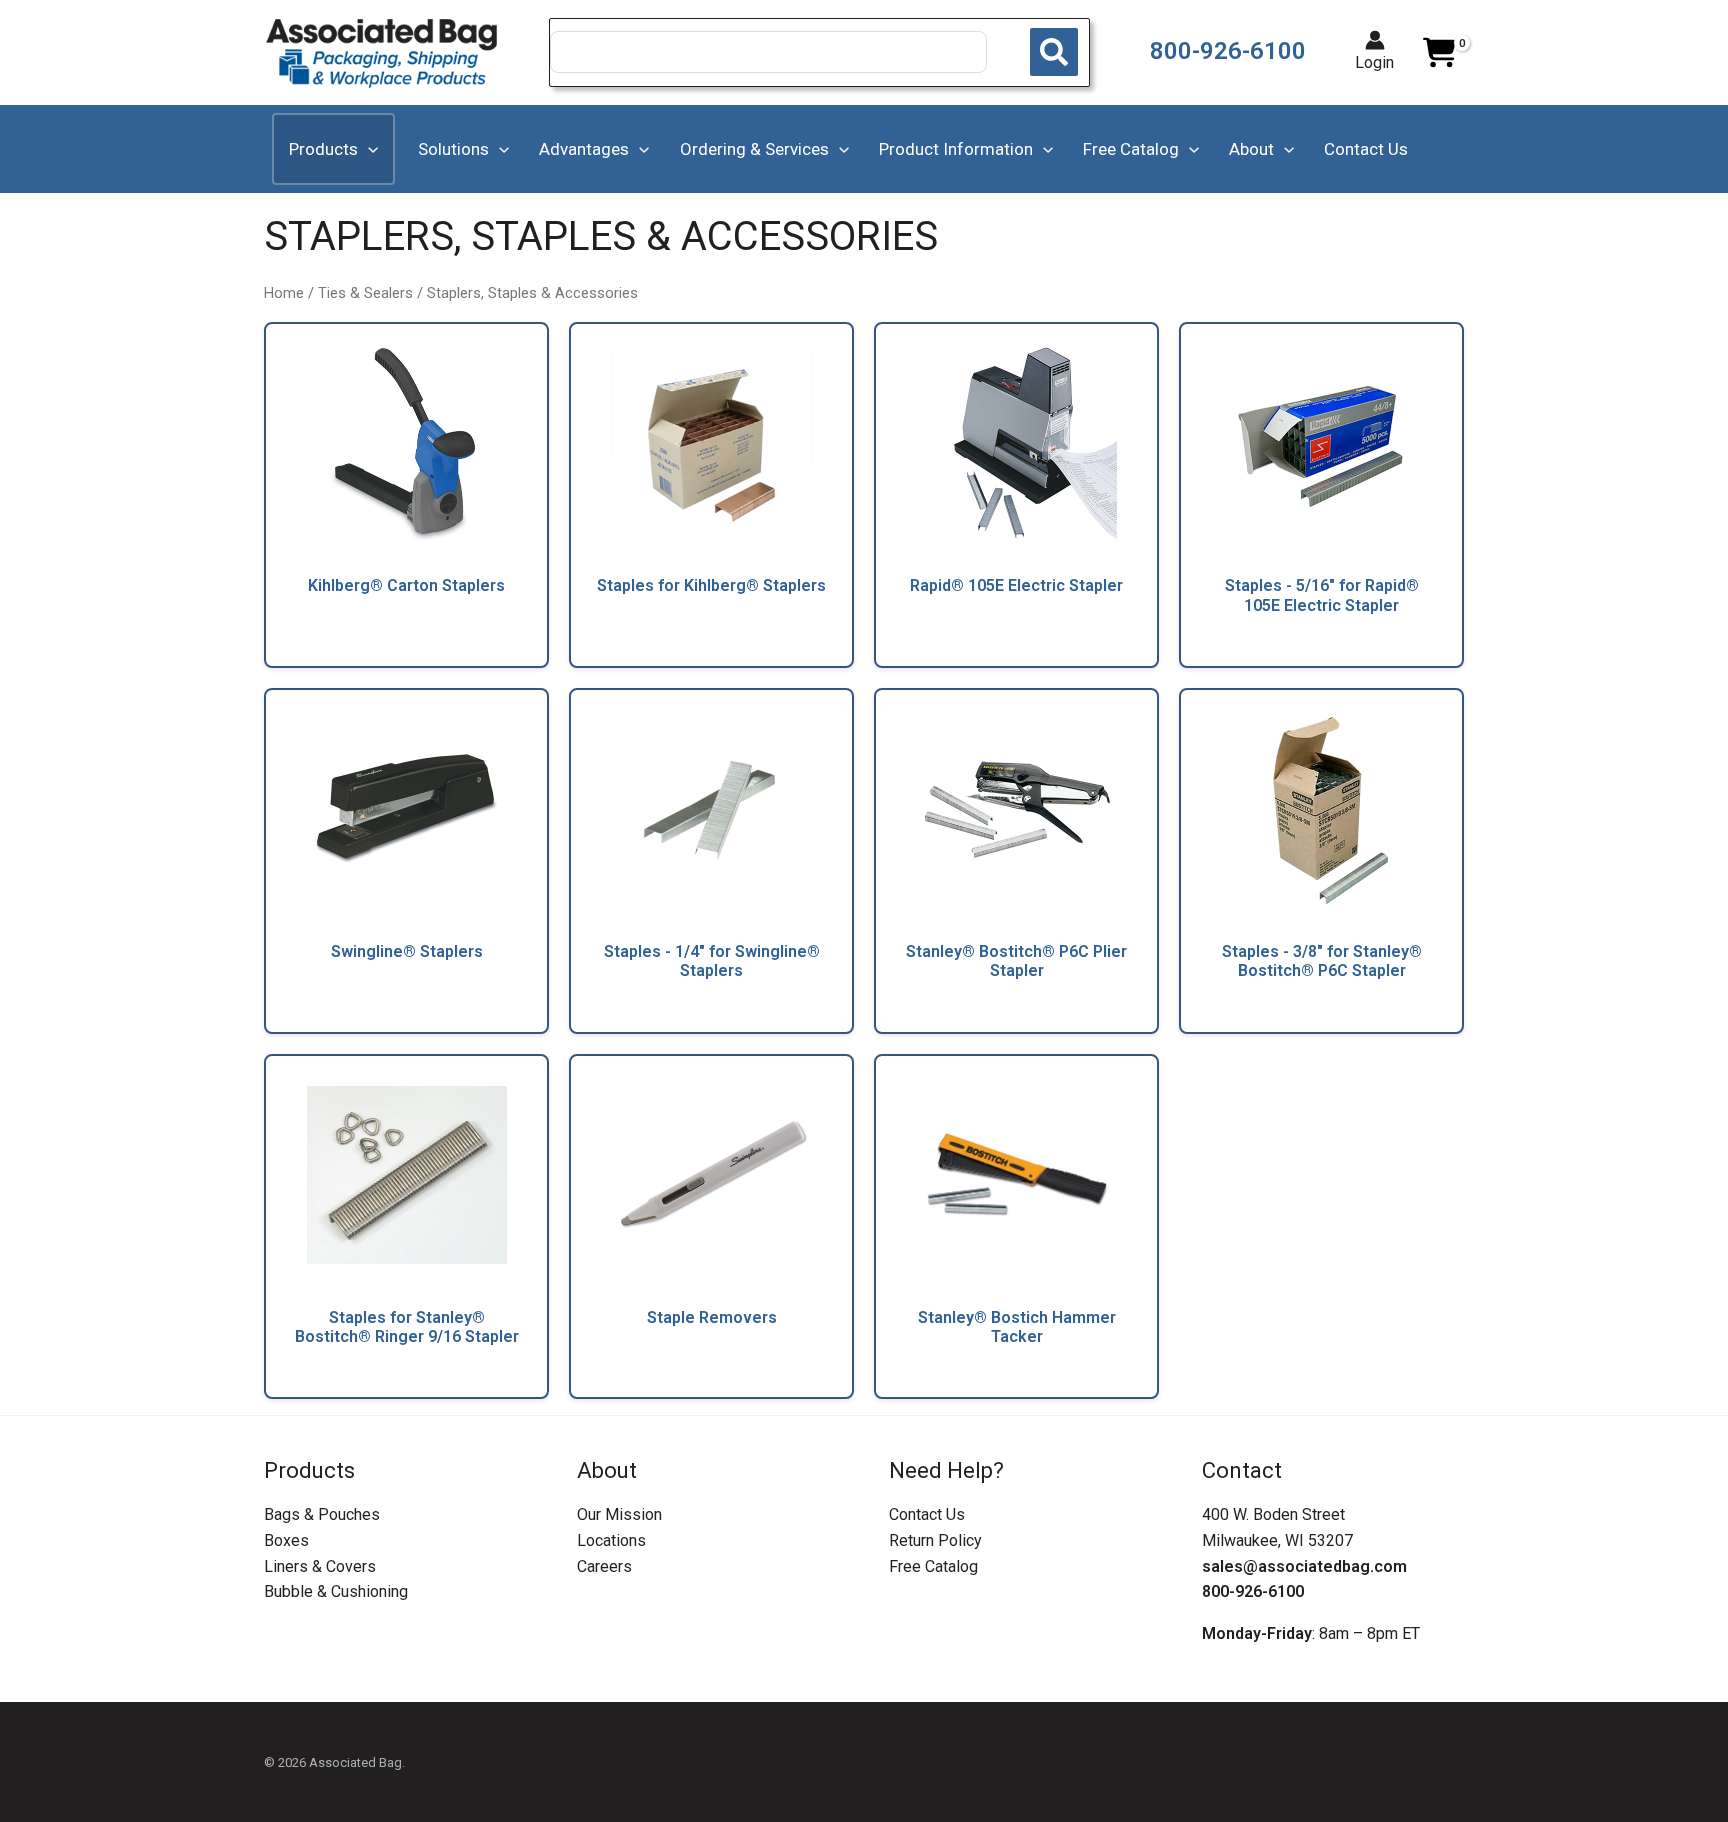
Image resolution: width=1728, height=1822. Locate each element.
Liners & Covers (320, 1566)
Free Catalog (933, 1566)
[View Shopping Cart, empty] (1439, 53)
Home (284, 293)
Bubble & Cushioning (336, 1591)
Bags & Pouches (322, 1514)
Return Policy (935, 1540)
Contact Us (927, 1514)
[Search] (1054, 52)
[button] (368, 149)
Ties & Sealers (365, 293)
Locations (611, 1540)
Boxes (286, 1540)
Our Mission (619, 1514)
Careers (604, 1566)
